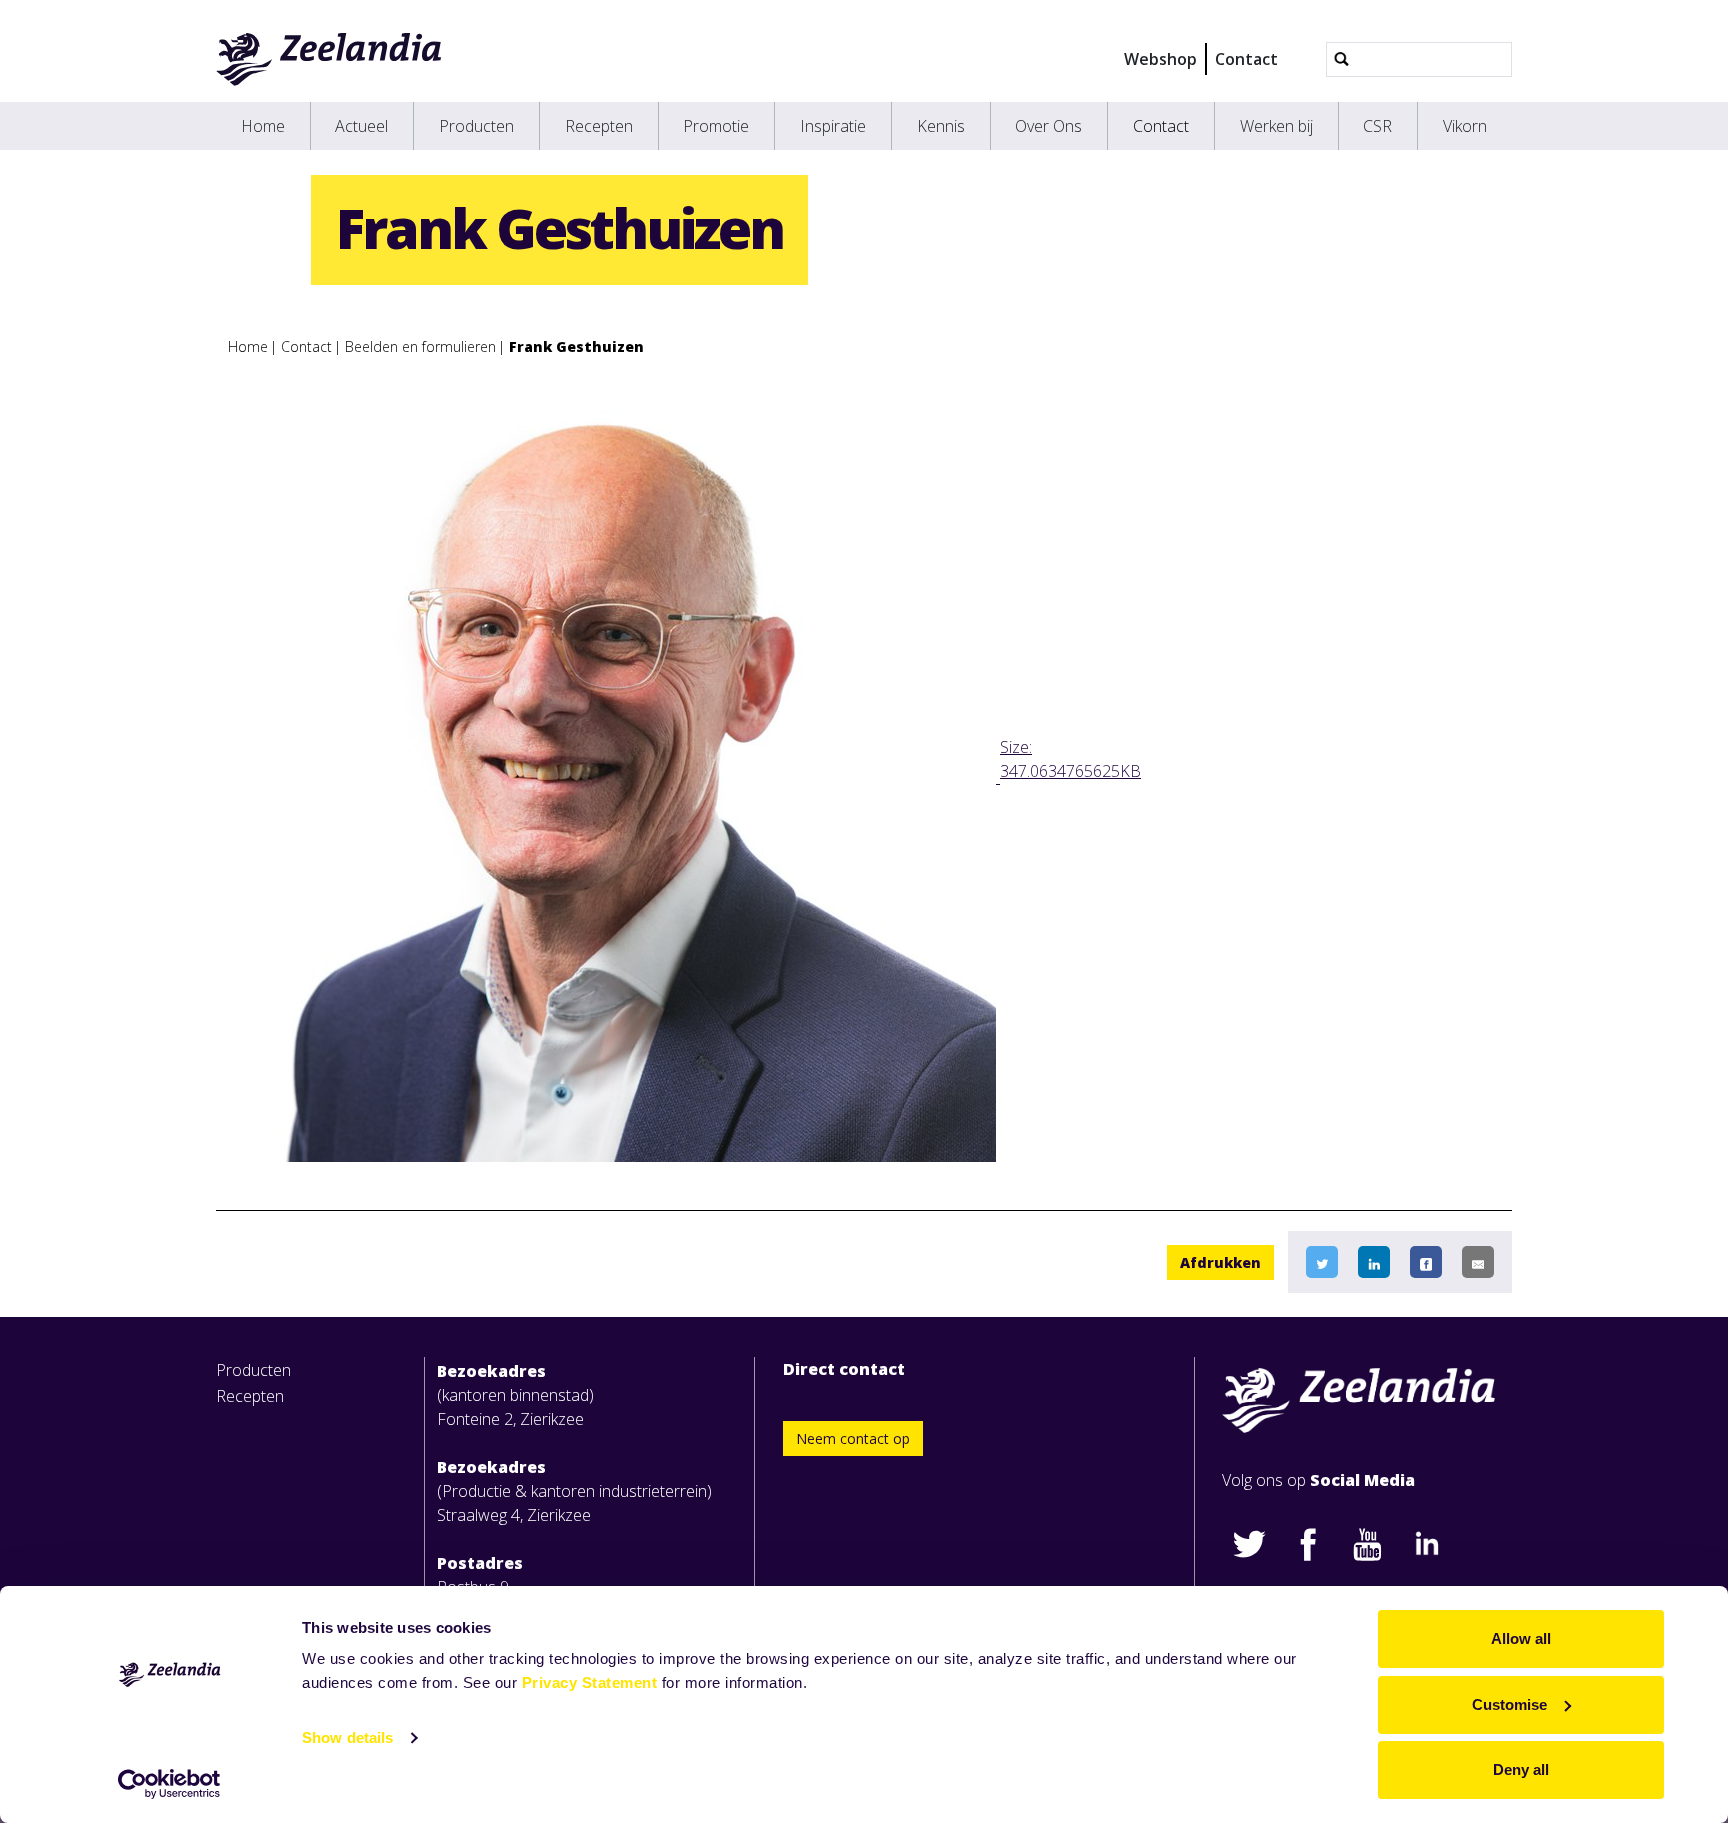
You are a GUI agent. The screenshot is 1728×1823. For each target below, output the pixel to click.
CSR (1377, 126)
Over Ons (1048, 126)
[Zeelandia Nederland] (329, 59)
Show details (347, 1737)
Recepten (599, 126)
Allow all (1521, 1638)
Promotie (716, 126)
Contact (1246, 59)
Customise (1509, 1704)
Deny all (1521, 1769)
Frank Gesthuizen (576, 346)
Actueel (361, 126)
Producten (476, 126)
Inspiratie (833, 126)
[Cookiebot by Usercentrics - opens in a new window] (169, 1784)
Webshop (1160, 59)
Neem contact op (853, 1438)
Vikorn (1465, 126)
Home (263, 126)
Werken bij (1276, 126)
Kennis (941, 126)
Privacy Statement (590, 1682)
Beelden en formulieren (420, 346)
